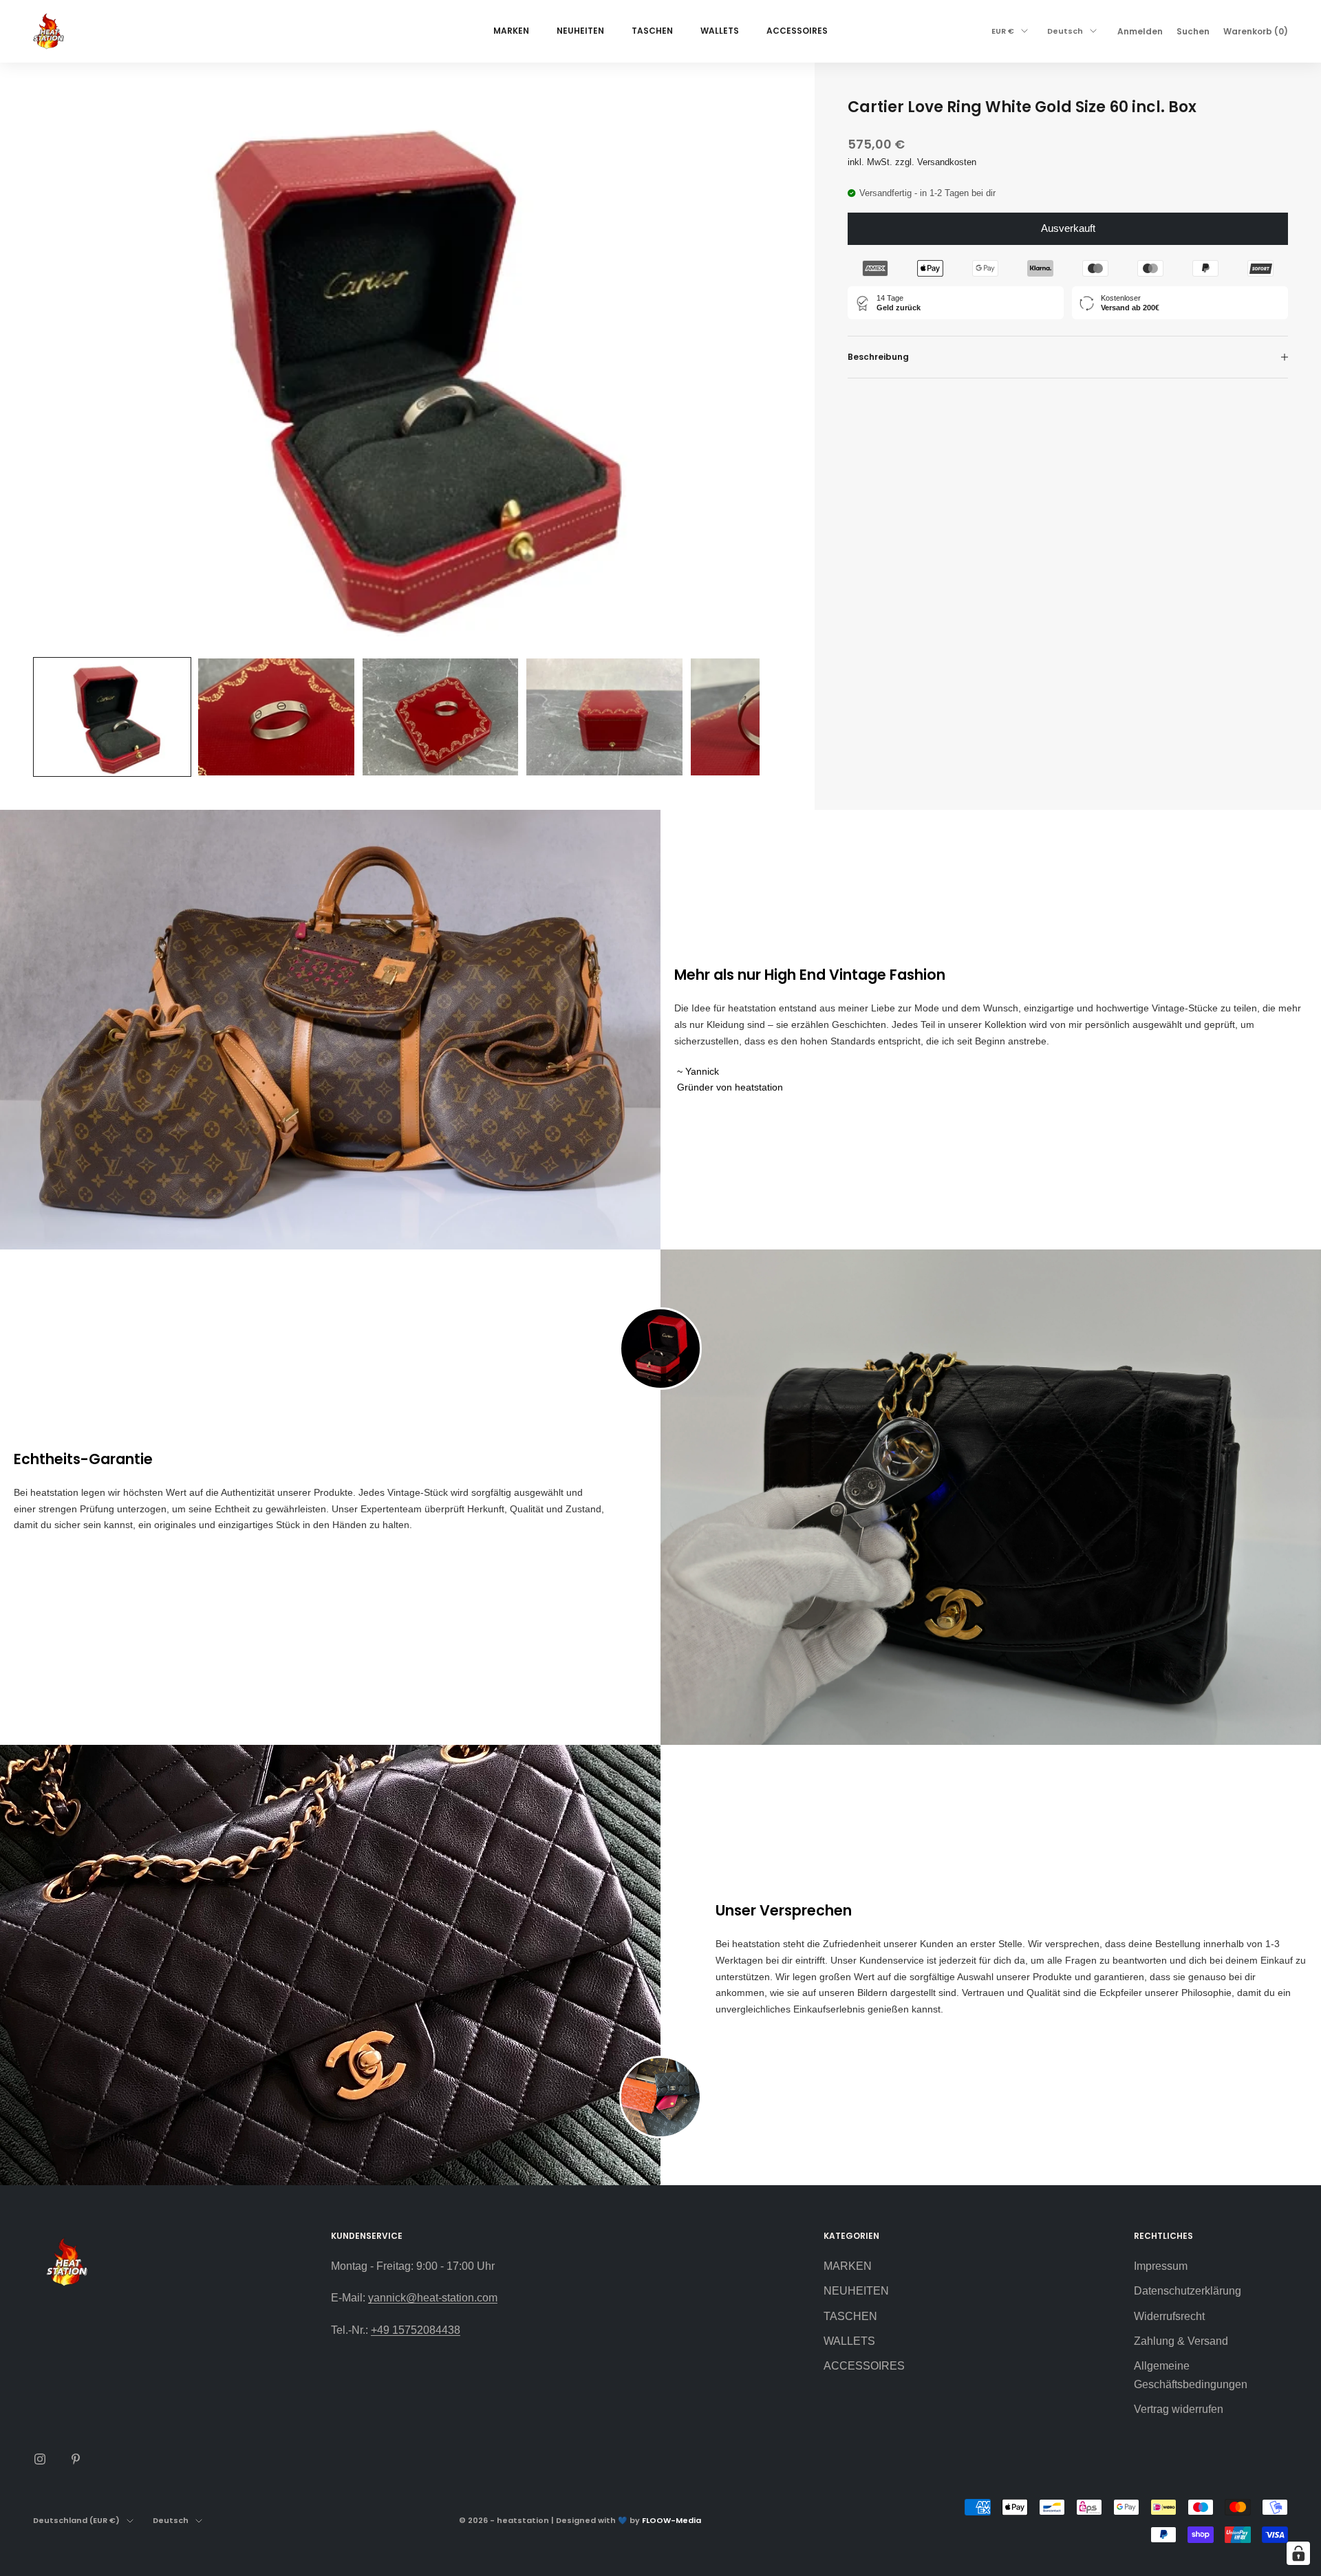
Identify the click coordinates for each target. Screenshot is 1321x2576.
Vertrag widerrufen (1179, 2409)
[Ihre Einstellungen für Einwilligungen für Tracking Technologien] (1298, 2553)
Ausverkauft (1068, 228)
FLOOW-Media (672, 2520)
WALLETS (720, 31)
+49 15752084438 (416, 2330)
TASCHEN (652, 31)
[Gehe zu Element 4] (604, 717)
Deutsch (1065, 31)
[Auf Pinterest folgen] (76, 2459)
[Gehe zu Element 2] (276, 717)
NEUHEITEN (580, 31)
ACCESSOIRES (797, 31)
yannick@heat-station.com (433, 2298)
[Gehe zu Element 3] (440, 717)
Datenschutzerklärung (1188, 2291)
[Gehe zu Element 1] (112, 717)
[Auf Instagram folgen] (40, 2459)
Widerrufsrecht (1169, 2316)
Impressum (1161, 2266)
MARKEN (511, 31)
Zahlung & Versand (1181, 2341)
